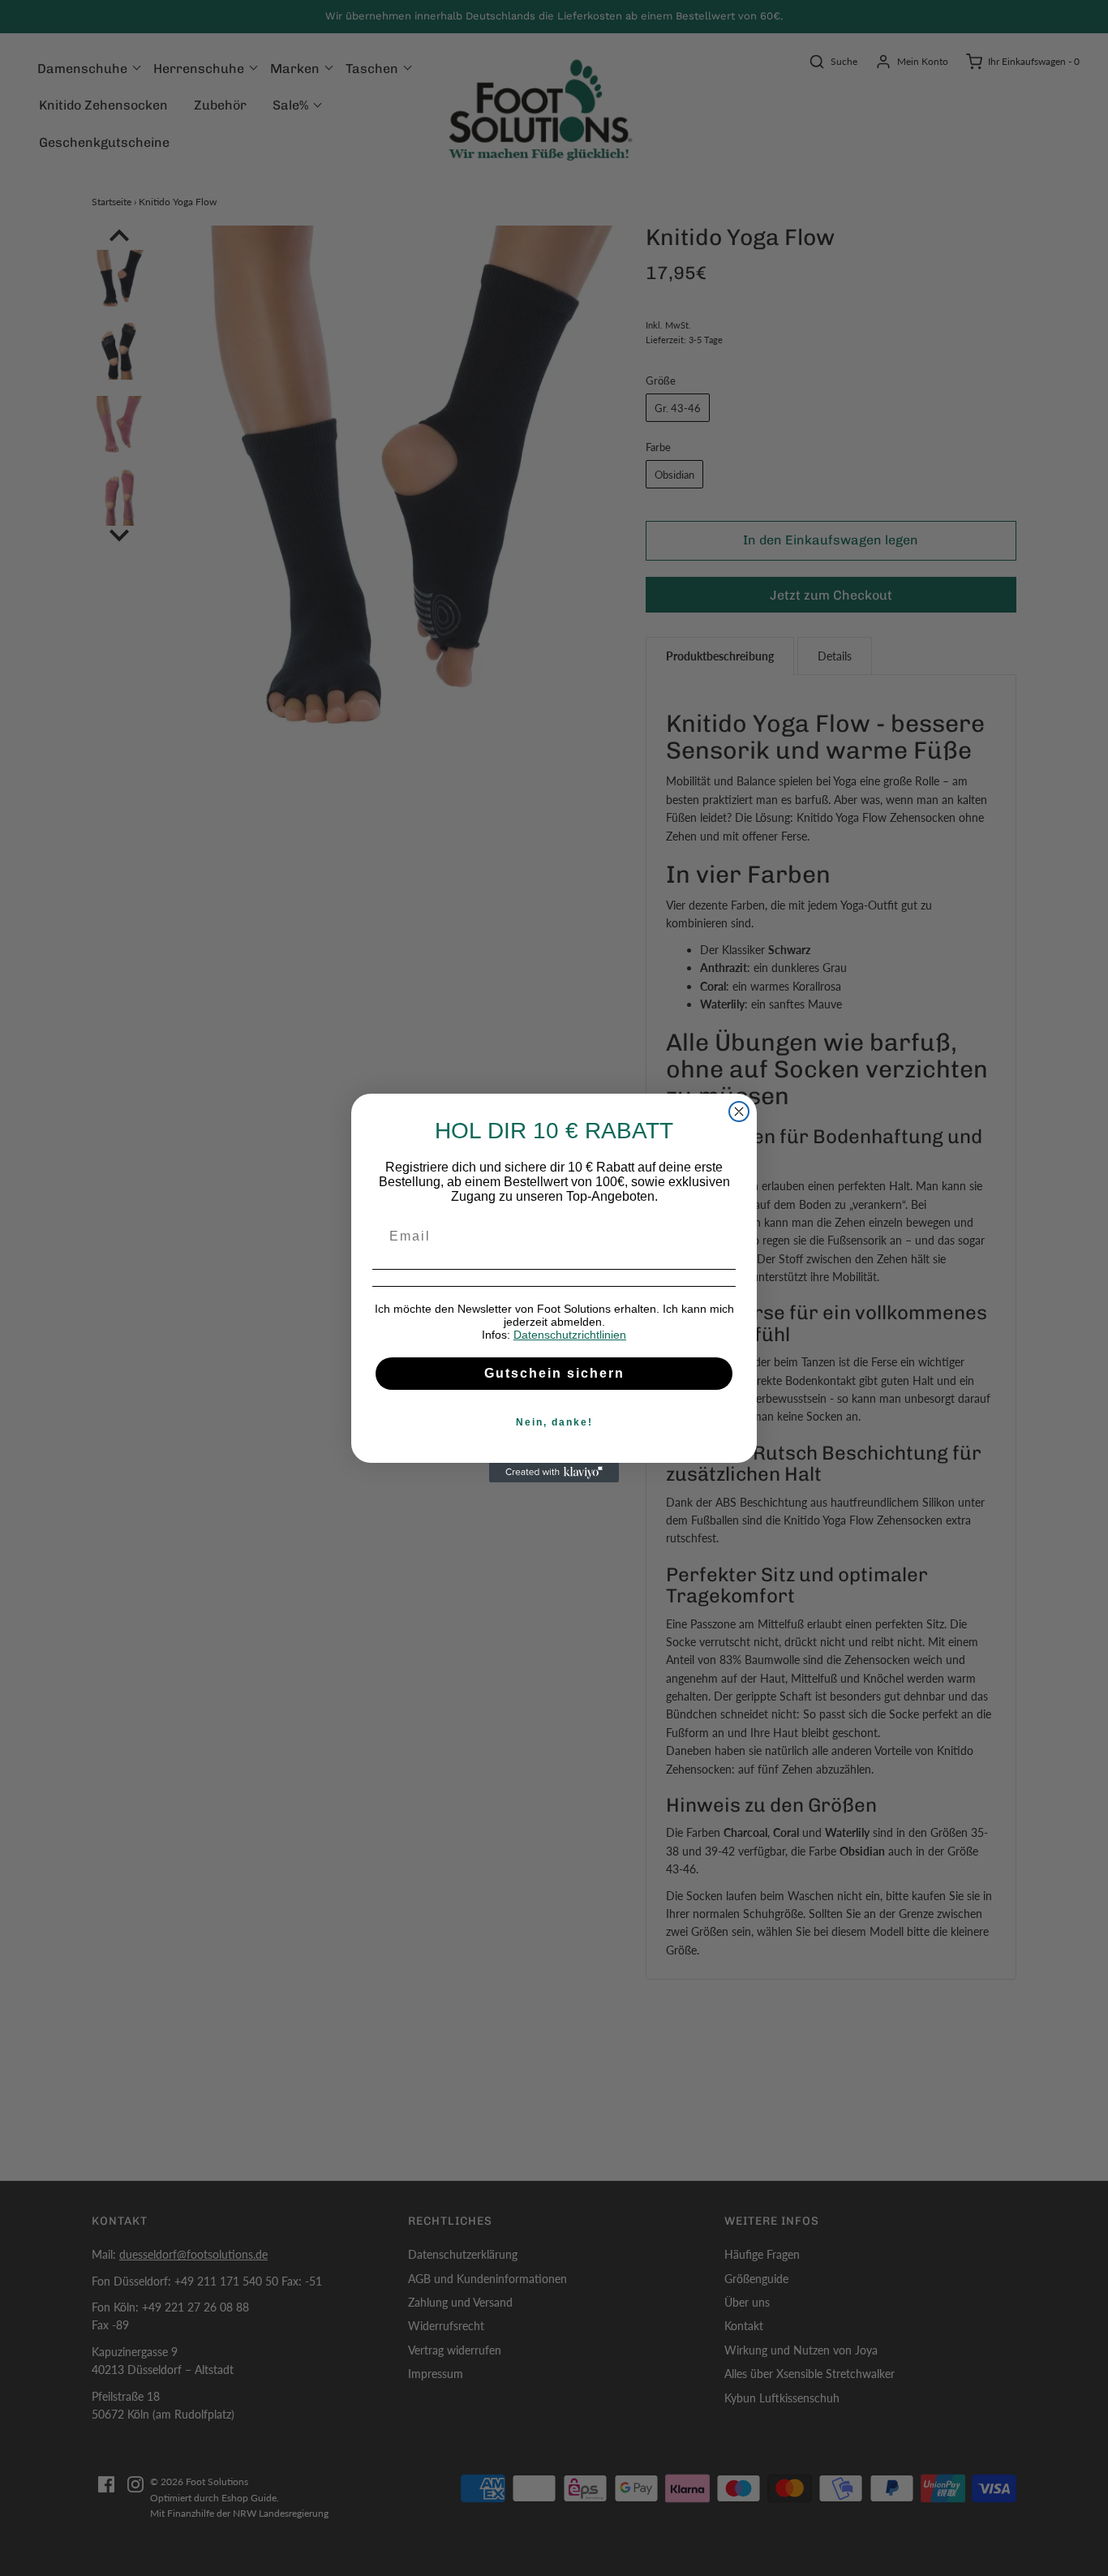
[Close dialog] (739, 1112)
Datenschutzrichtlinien (570, 1335)
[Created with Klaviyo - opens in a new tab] (554, 1473)
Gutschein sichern (554, 1373)
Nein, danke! (554, 1422)
